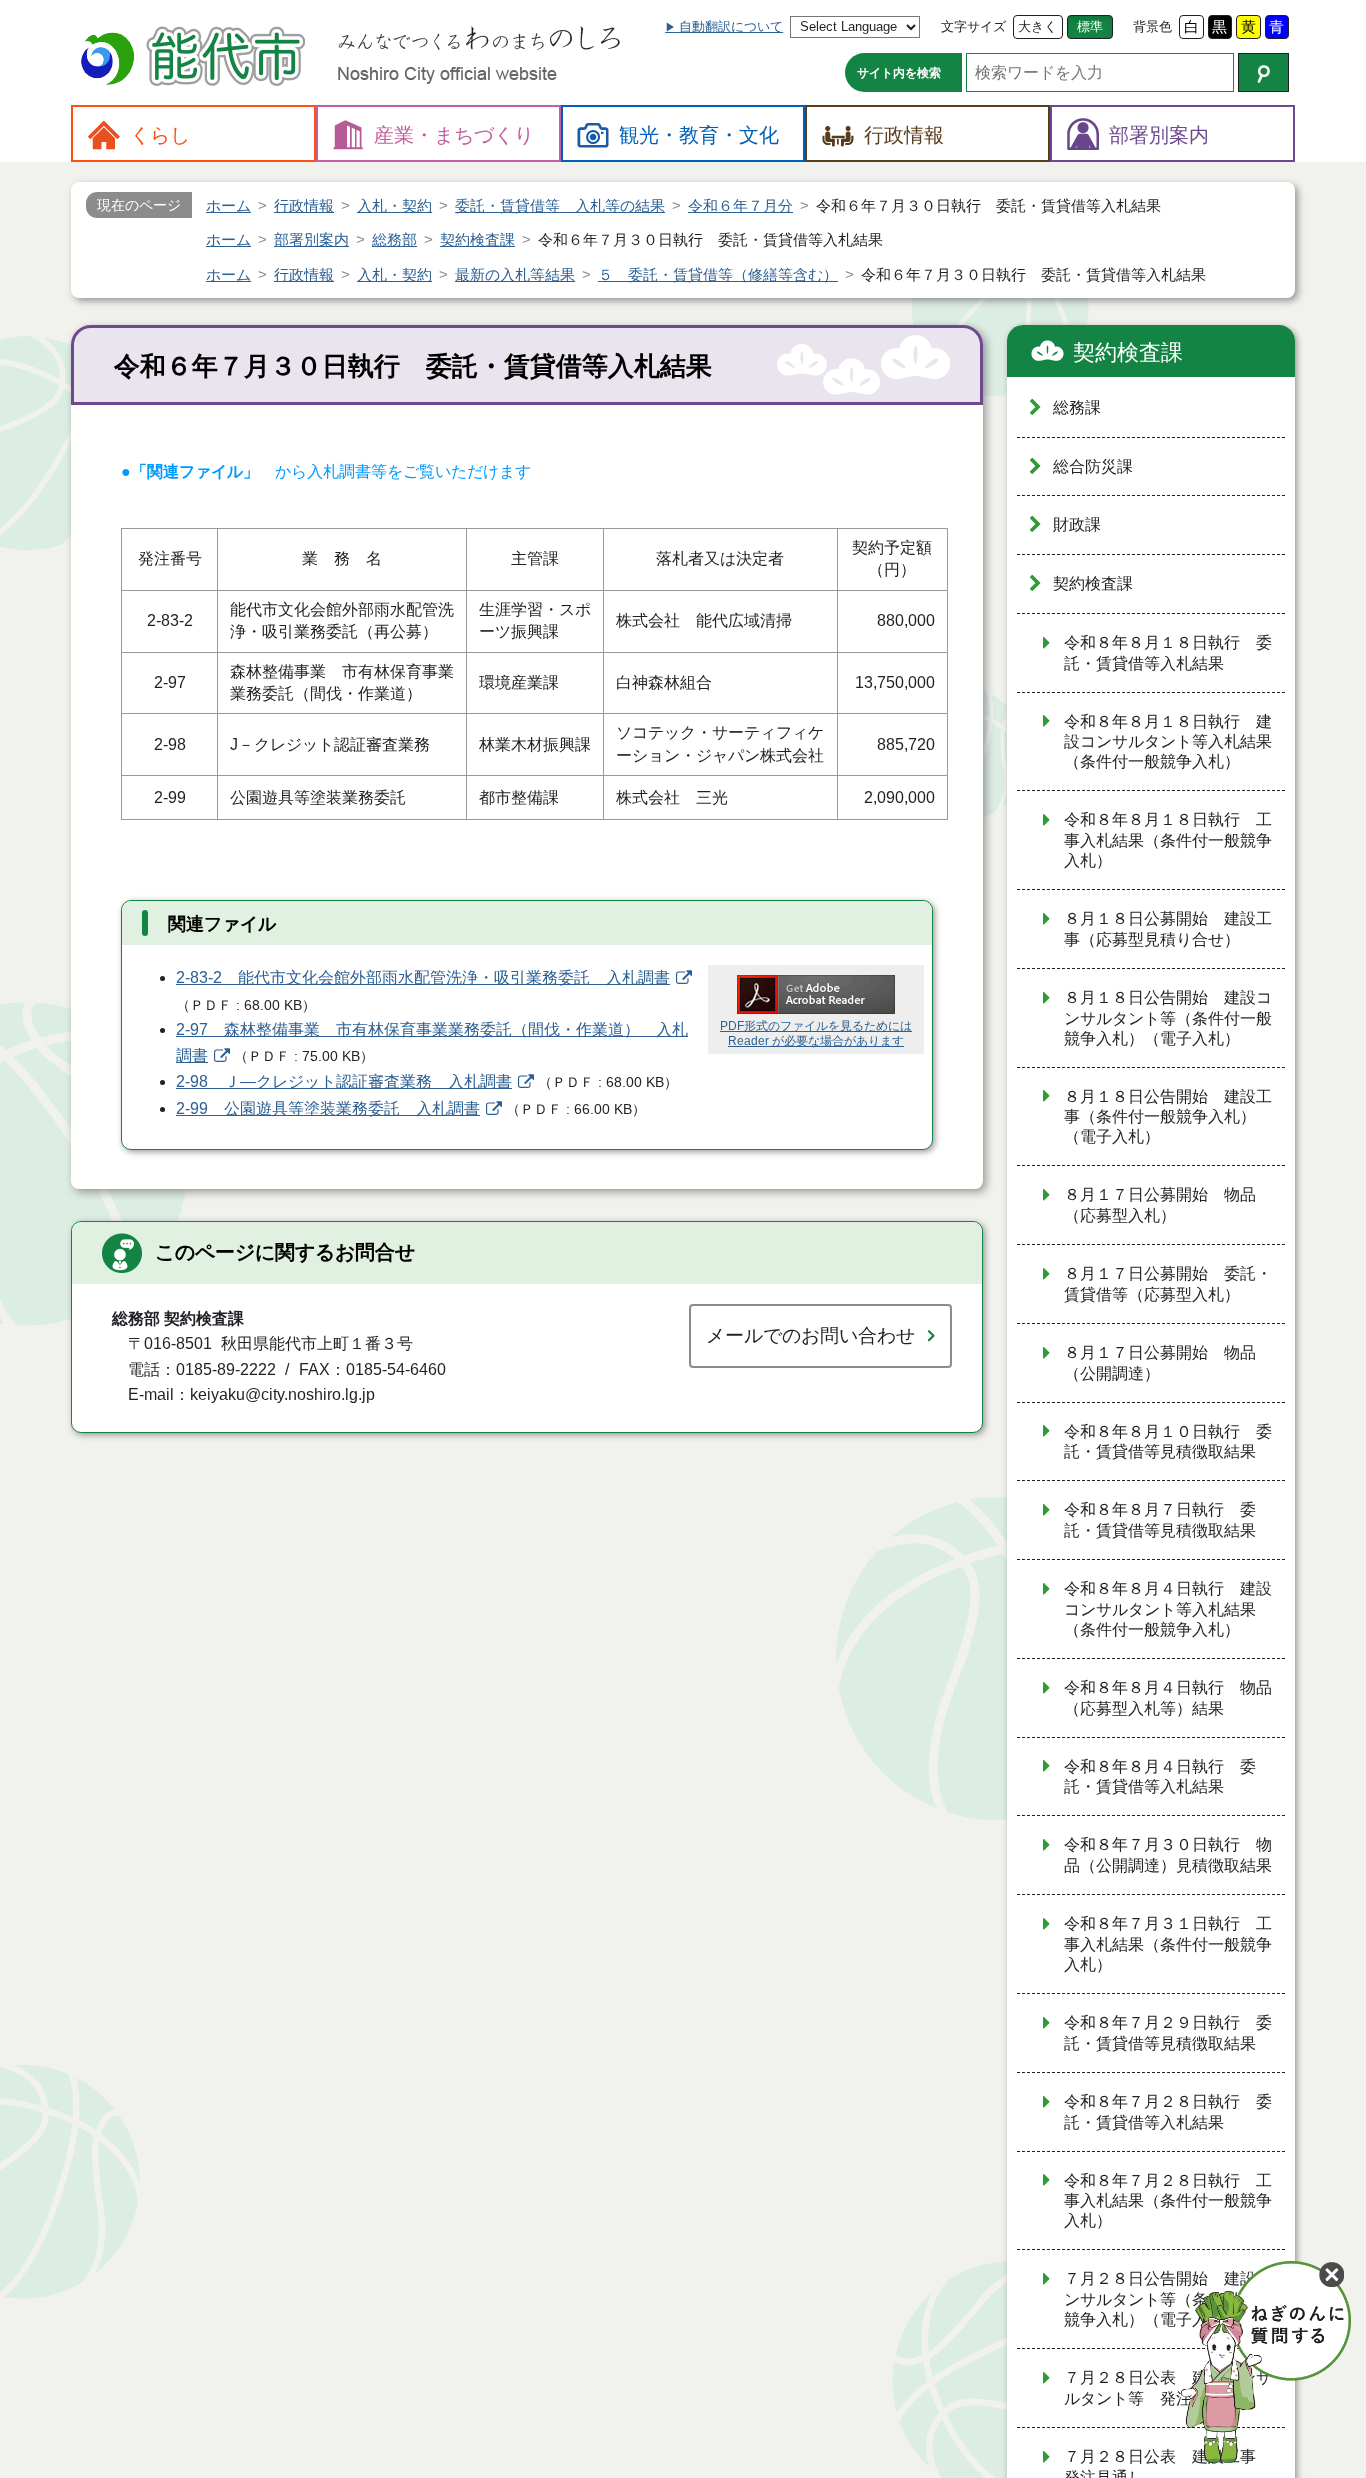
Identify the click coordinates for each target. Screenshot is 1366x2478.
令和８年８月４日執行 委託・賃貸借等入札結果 (1160, 1777)
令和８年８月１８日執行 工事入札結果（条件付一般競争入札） (1168, 840)
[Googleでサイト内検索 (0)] (1263, 72)
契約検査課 (1128, 352)
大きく (1037, 26)
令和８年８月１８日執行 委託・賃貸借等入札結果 (1168, 653)
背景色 (1152, 26)
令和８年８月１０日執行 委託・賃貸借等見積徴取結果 (1168, 1442)
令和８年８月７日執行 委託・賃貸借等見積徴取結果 (1160, 1520)
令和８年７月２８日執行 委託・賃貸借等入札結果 (1168, 2112)
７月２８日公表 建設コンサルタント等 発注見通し (1168, 2388)
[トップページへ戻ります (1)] (196, 58)
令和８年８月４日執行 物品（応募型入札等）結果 (1168, 1698)
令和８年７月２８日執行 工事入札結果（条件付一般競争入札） (1168, 2201)
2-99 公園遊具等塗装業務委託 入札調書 (328, 1108)
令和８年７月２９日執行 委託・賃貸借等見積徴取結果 (1168, 2033)
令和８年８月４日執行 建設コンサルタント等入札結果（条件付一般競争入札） (1168, 1609)
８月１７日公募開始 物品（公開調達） (1160, 1363)
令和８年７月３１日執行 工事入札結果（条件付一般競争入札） (1168, 1944)
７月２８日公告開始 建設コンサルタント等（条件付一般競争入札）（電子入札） (1168, 2299)
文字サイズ (973, 26)
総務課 (1077, 407)
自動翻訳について (731, 26)
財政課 (1077, 524)
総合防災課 (1093, 466)
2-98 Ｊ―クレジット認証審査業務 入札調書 (344, 1081)
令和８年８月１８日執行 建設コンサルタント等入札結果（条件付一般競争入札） (1168, 742)
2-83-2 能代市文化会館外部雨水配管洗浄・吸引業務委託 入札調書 (423, 977)
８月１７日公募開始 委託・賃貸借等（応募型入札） (1168, 1284)
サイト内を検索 (899, 73)
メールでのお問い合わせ (810, 1335)
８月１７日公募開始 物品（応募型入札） (1160, 1205)
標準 (1090, 26)
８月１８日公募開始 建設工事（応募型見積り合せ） (1168, 929)
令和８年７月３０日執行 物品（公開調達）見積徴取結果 (1168, 1855)
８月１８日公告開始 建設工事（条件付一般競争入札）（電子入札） (1168, 1117)
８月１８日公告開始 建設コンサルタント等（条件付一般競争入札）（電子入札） (1168, 1018)
